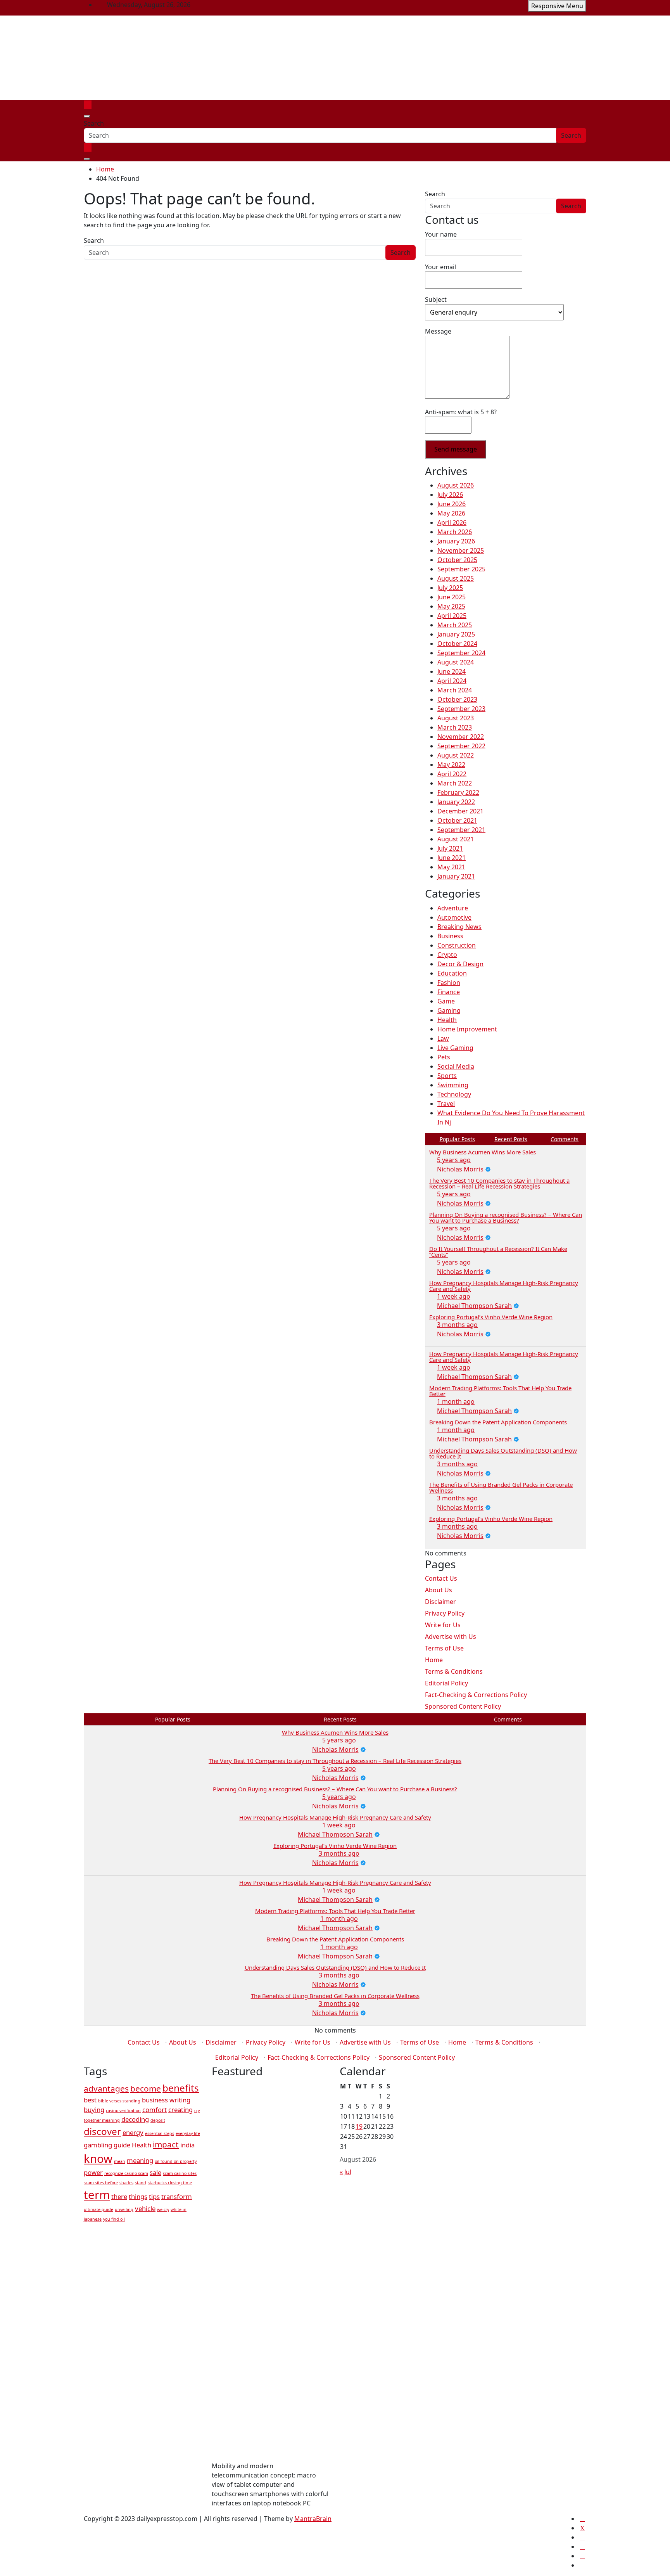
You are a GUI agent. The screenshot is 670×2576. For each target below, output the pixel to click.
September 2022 (461, 746)
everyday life (188, 2133)
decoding (135, 2119)
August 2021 (456, 839)
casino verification (123, 2111)
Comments (565, 1139)
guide (122, 2145)
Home (434, 1660)
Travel (446, 1104)
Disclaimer (440, 1602)
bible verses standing (119, 2101)
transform (177, 2196)
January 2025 (456, 634)
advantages (106, 2088)
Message (438, 331)
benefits (181, 2088)
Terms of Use (444, 1648)
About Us (439, 1590)
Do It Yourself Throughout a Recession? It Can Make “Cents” (498, 1252)
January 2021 (456, 876)
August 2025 (456, 578)
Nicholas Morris (460, 1169)
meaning (140, 2160)
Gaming (449, 1010)
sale (155, 2172)
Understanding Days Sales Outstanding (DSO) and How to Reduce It (503, 1453)
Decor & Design (460, 964)
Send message (456, 449)
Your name (441, 234)
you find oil (114, 2219)
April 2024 (452, 681)
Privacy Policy (445, 1613)
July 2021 (450, 848)
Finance (449, 992)
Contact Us (441, 1578)
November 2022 (461, 737)
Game (446, 1001)
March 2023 (455, 727)
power (93, 2172)
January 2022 (456, 802)
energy (133, 2132)
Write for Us (443, 1625)
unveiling (124, 2209)
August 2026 (456, 485)
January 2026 (456, 541)
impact (166, 2144)
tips (154, 2196)
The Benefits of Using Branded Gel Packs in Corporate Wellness (501, 1487)
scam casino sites (180, 2173)
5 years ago (454, 1160)
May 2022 (451, 765)
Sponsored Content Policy (463, 1706)
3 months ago (457, 1325)
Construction (457, 945)
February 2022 (458, 792)
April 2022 (452, 774)
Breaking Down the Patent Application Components (498, 1422)
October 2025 (457, 560)
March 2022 (455, 783)
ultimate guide (98, 2209)
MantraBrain (313, 2519)
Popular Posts (457, 1139)
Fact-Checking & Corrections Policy (476, 1695)
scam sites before (101, 2183)
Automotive (454, 917)
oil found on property (176, 2161)
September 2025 (461, 569)
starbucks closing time (170, 2183)
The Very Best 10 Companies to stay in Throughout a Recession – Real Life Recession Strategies (499, 1183)
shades (126, 2183)
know (98, 2159)
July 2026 (450, 495)
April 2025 (452, 616)
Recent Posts (511, 1139)
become (146, 2088)
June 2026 (452, 504)
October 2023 (457, 699)
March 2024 (455, 690)
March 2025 (455, 625)
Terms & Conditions (454, 1671)
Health (447, 1020)
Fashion (449, 983)
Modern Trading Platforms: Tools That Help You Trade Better (500, 1391)
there (119, 2196)
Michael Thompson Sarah (474, 1306)
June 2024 (452, 671)
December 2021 (460, 811)
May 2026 (451, 513)
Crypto (447, 955)
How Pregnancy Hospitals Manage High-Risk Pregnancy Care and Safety (504, 1286)
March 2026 (455, 532)
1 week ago (454, 1296)
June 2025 (452, 597)
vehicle (145, 2208)
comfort (155, 2110)
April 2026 (452, 522)
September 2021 (461, 830)
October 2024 (457, 644)
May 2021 (451, 867)
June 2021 (452, 858)
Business (450, 936)
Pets (444, 1057)
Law (443, 1038)
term (97, 2195)
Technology (454, 1094)
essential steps (160, 2133)
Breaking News (459, 927)
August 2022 (456, 755)
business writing (166, 2100)
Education (452, 973)
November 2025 (461, 550)
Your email (440, 267)
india (187, 2145)
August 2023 (456, 718)
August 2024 (456, 662)
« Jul (345, 2172)
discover (102, 2131)
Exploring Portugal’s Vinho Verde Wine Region (491, 1317)
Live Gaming (455, 1048)
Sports (447, 1076)
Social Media (456, 1066)
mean (120, 2161)
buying (94, 2110)
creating (180, 2110)
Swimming (453, 1085)
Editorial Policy (446, 1683)
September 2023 (461, 709)
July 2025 (450, 588)
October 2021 (457, 820)
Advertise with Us (451, 1637)
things (138, 2196)
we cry (163, 2209)
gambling (98, 2145)
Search (94, 123)
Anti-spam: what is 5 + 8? (461, 412)
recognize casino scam (126, 2173)
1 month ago (456, 1401)
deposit (158, 2120)
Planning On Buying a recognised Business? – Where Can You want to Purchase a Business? (506, 1217)
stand (141, 2183)
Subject (436, 299)
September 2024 (461, 653)
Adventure (453, 908)
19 (359, 2126)
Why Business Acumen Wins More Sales (483, 1152)
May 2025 (451, 606)
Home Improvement (467, 1029)
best (90, 2100)
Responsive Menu (557, 6)
